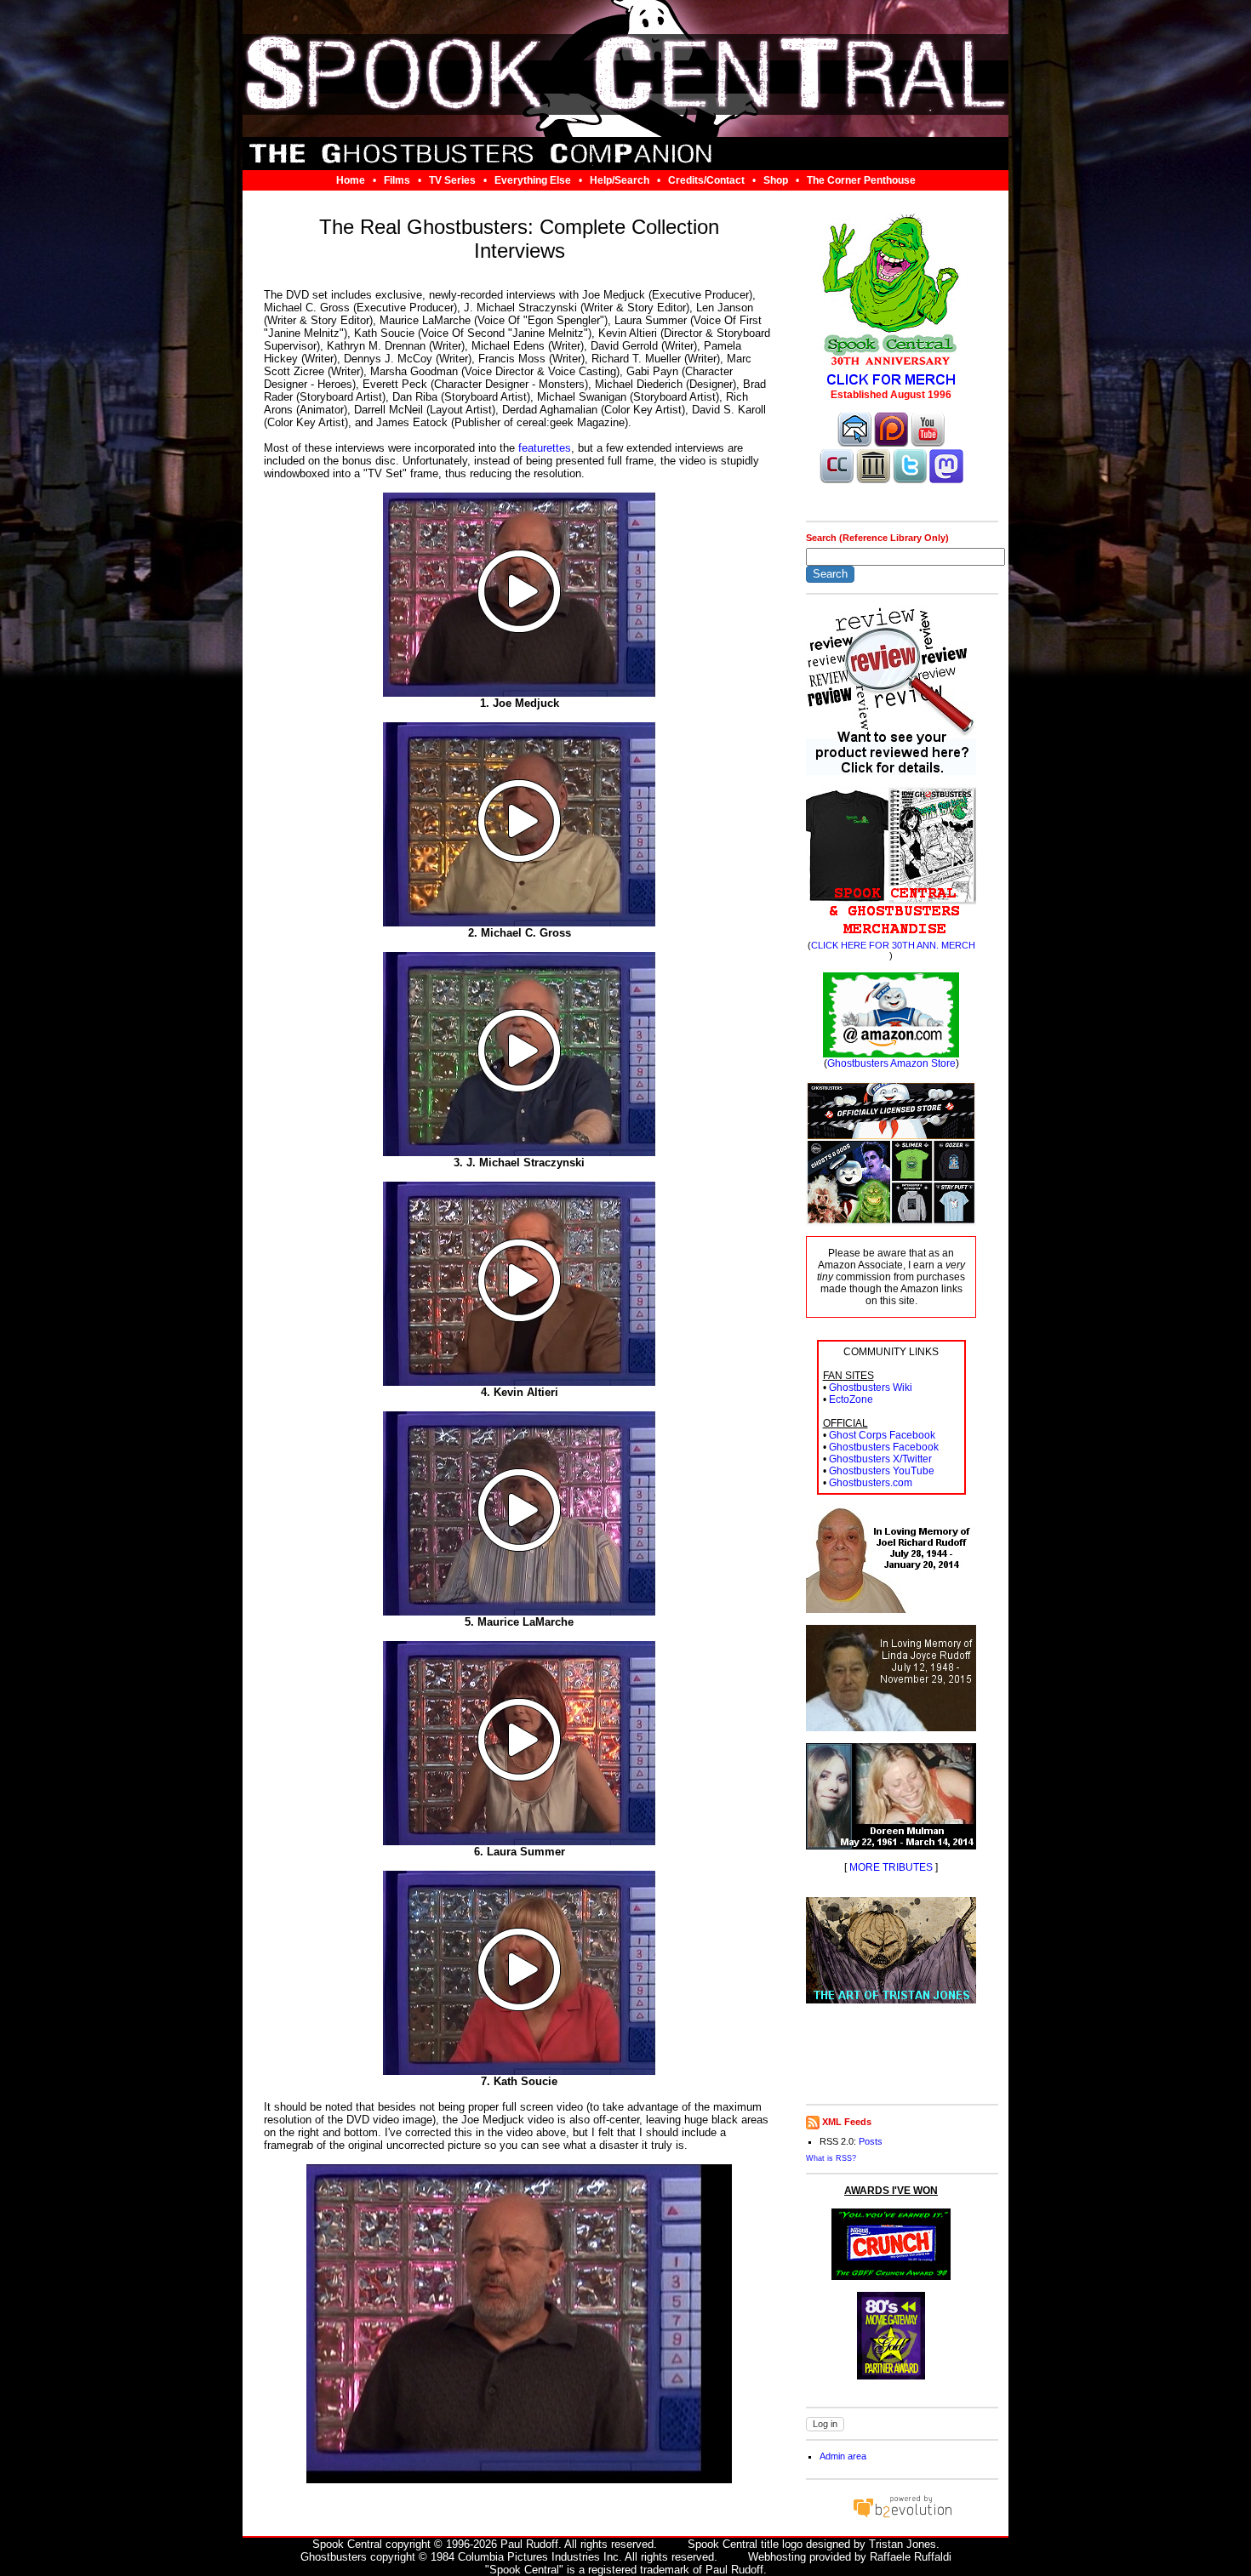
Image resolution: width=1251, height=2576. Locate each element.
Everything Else (533, 180)
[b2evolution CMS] (902, 2517)
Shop (776, 180)
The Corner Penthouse (861, 180)
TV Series (452, 180)
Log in (825, 2424)
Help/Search (620, 180)
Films (397, 180)
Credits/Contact (706, 180)
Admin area (843, 2456)
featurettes (545, 448)
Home (351, 180)
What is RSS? (831, 2158)
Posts (871, 2141)
